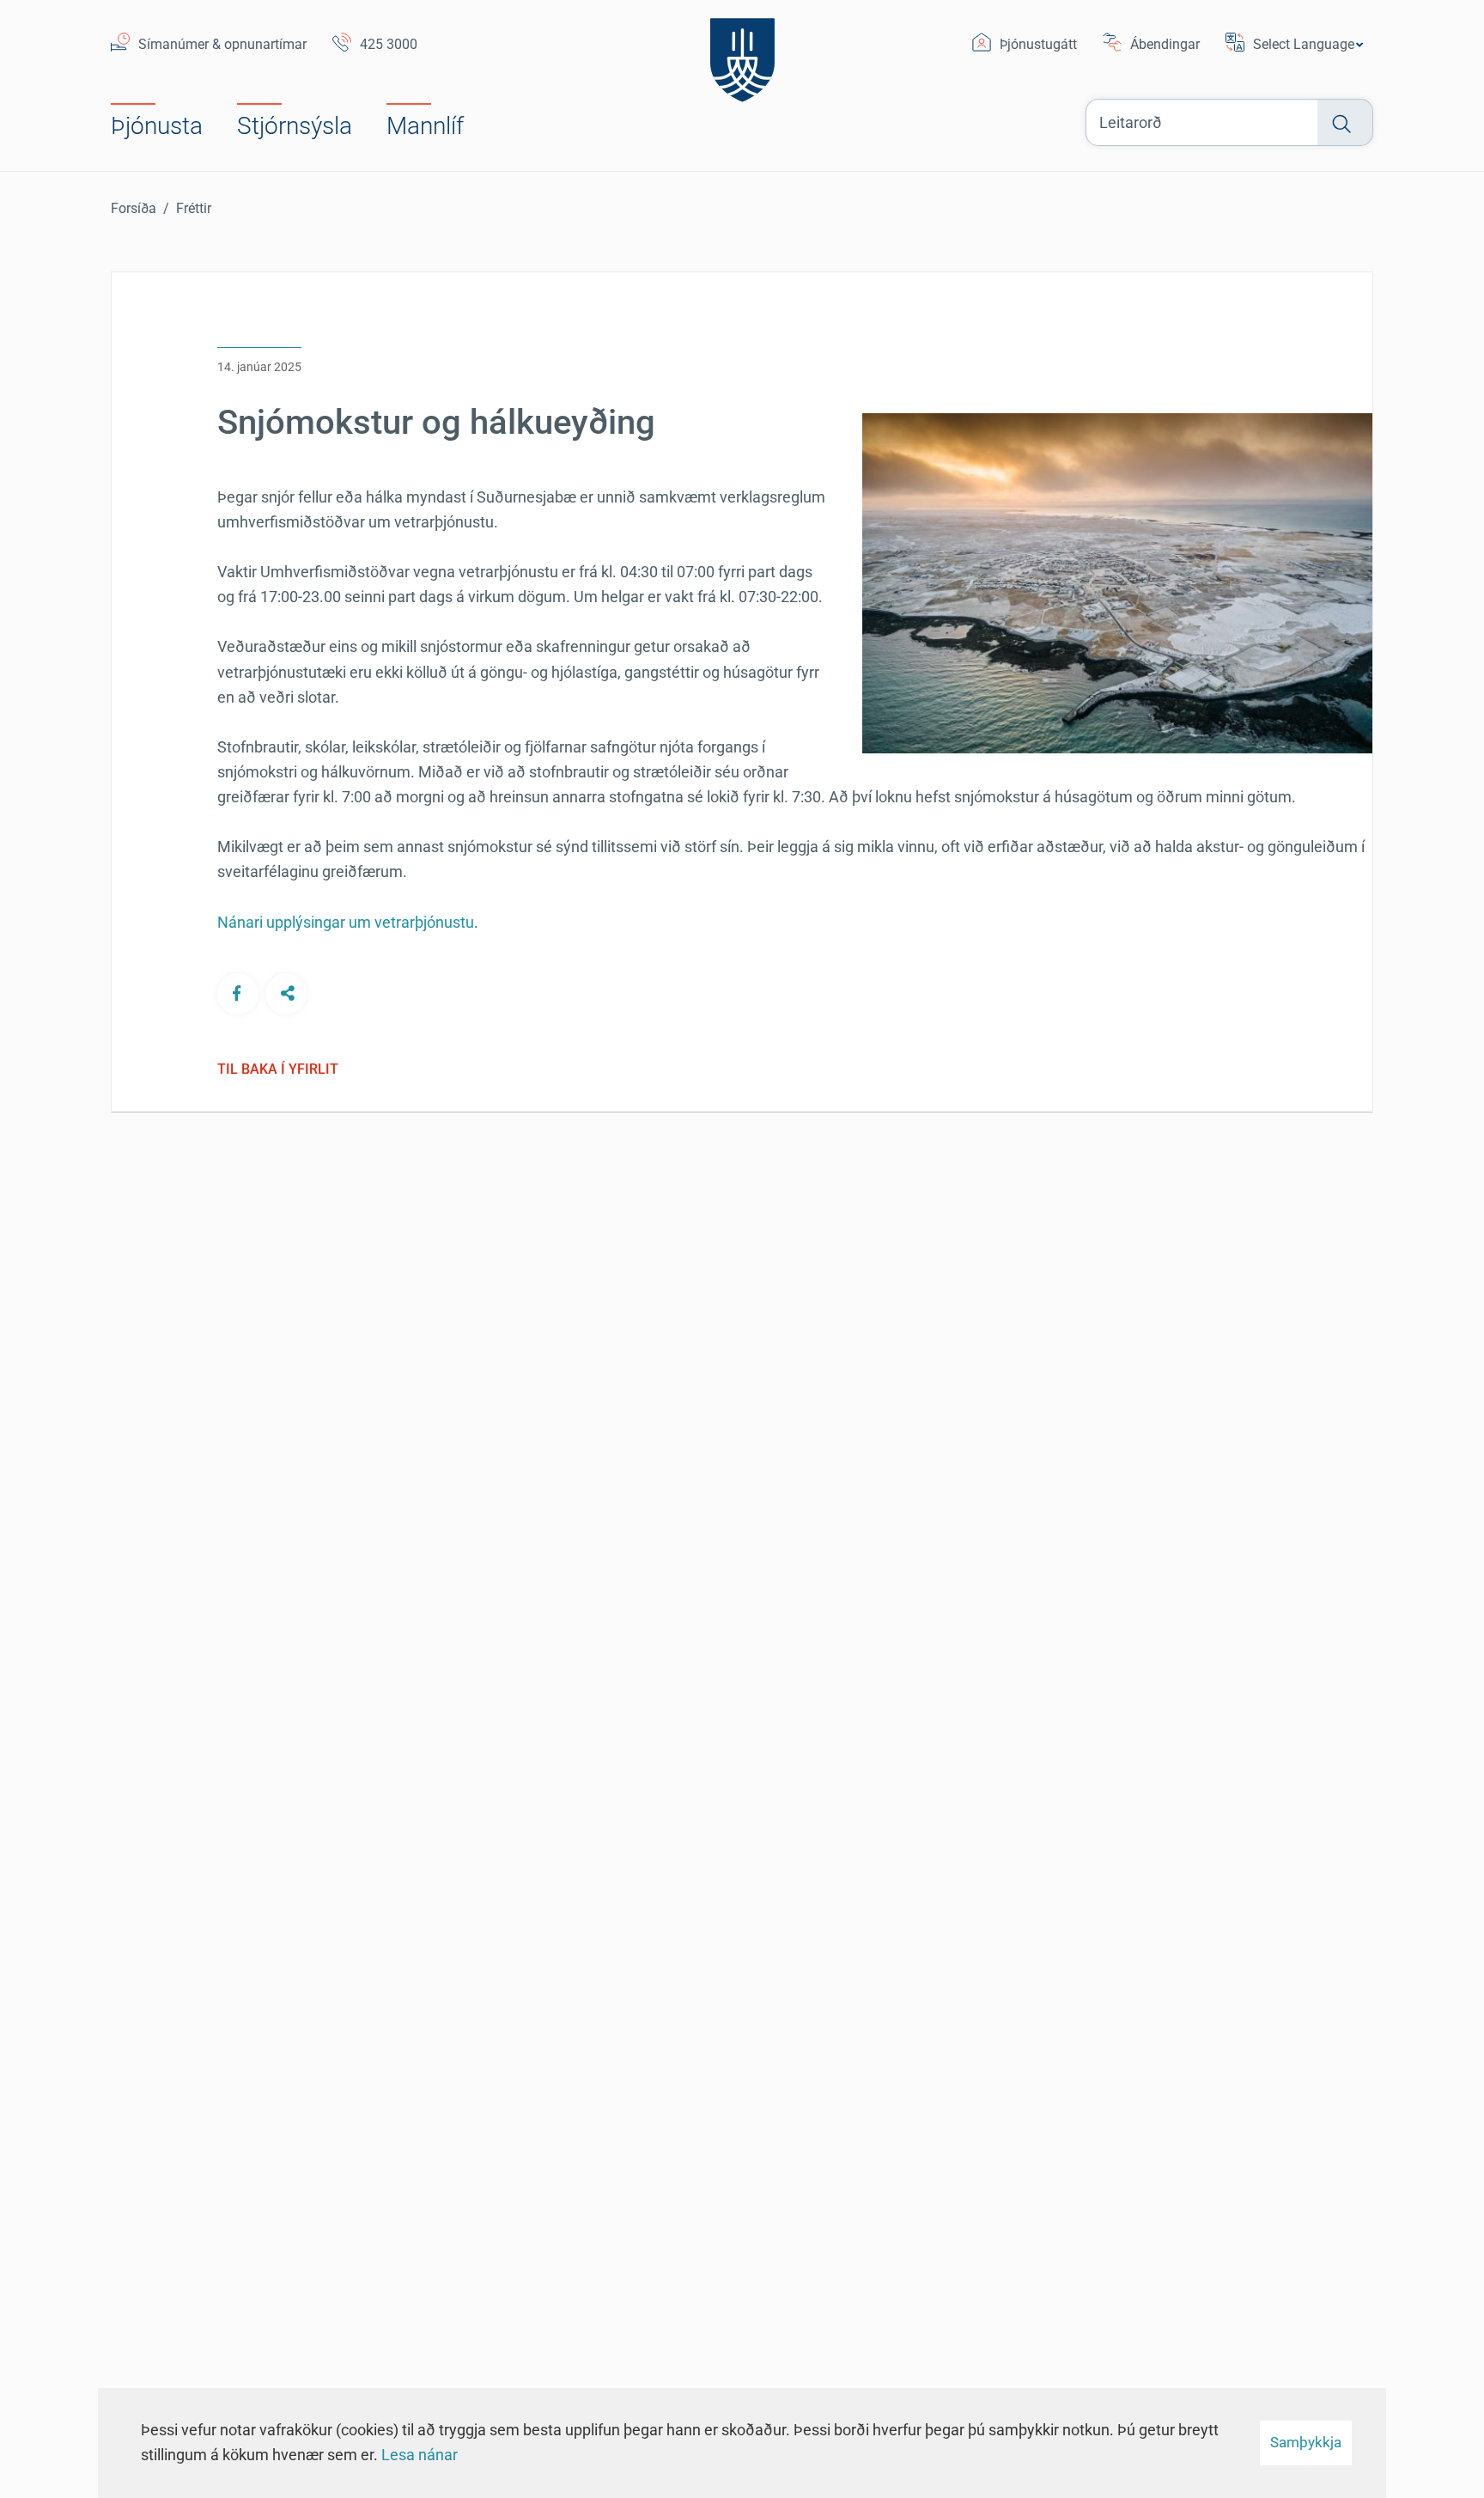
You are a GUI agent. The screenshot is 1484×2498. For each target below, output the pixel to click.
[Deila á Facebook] (238, 993)
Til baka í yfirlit (278, 1069)
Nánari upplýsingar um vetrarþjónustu (346, 922)
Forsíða (134, 208)
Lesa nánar (420, 2455)
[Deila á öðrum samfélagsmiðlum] (286, 993)
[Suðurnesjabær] (742, 55)
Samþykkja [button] (1306, 2442)
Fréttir (194, 208)
